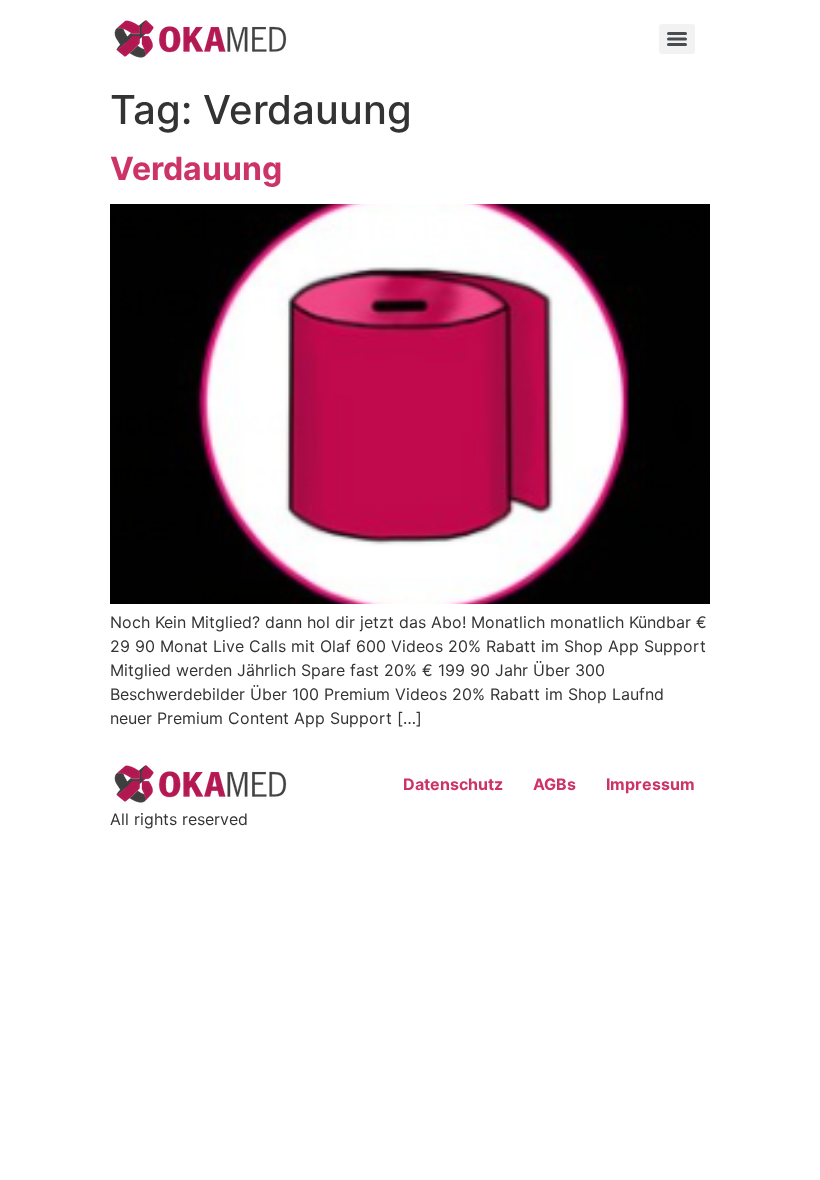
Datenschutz (453, 784)
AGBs (554, 784)
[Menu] (677, 39)
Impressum (650, 784)
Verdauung (196, 168)
